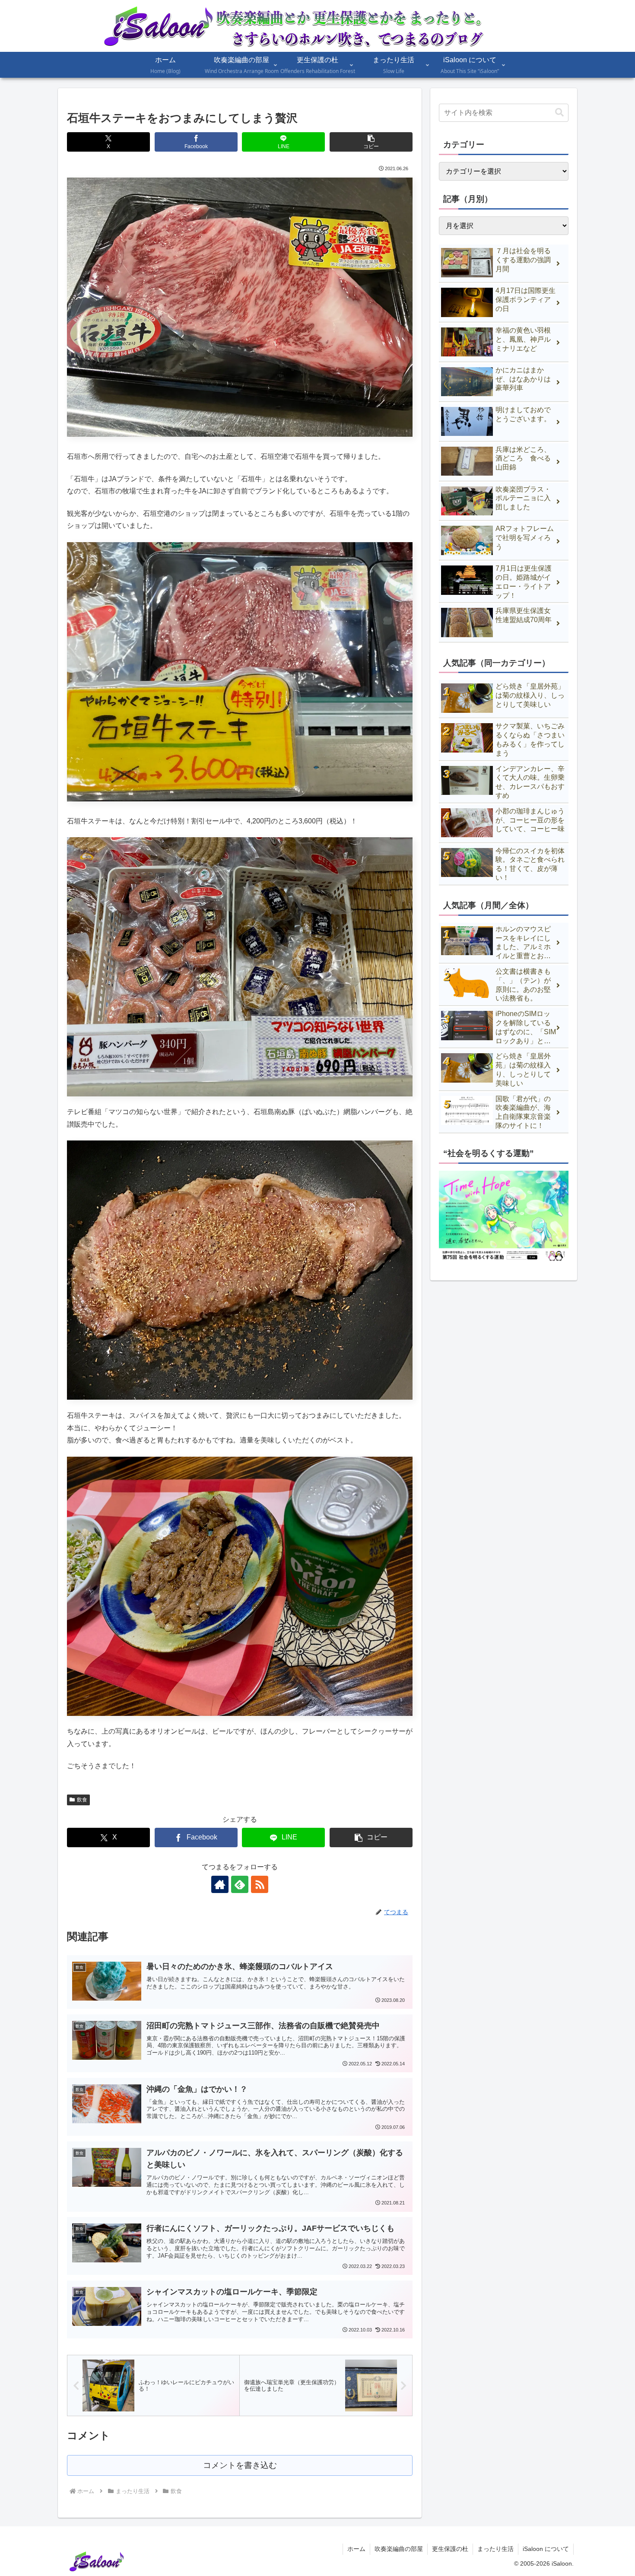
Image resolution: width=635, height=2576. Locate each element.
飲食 (82, 1800)
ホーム (356, 2549)
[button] (371, 142)
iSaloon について (546, 2549)
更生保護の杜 (450, 2549)
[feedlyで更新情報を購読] (240, 1884)
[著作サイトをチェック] (220, 1884)
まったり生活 (495, 2549)
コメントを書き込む (240, 2465)
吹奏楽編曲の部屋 (399, 2549)
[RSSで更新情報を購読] (260, 1884)
